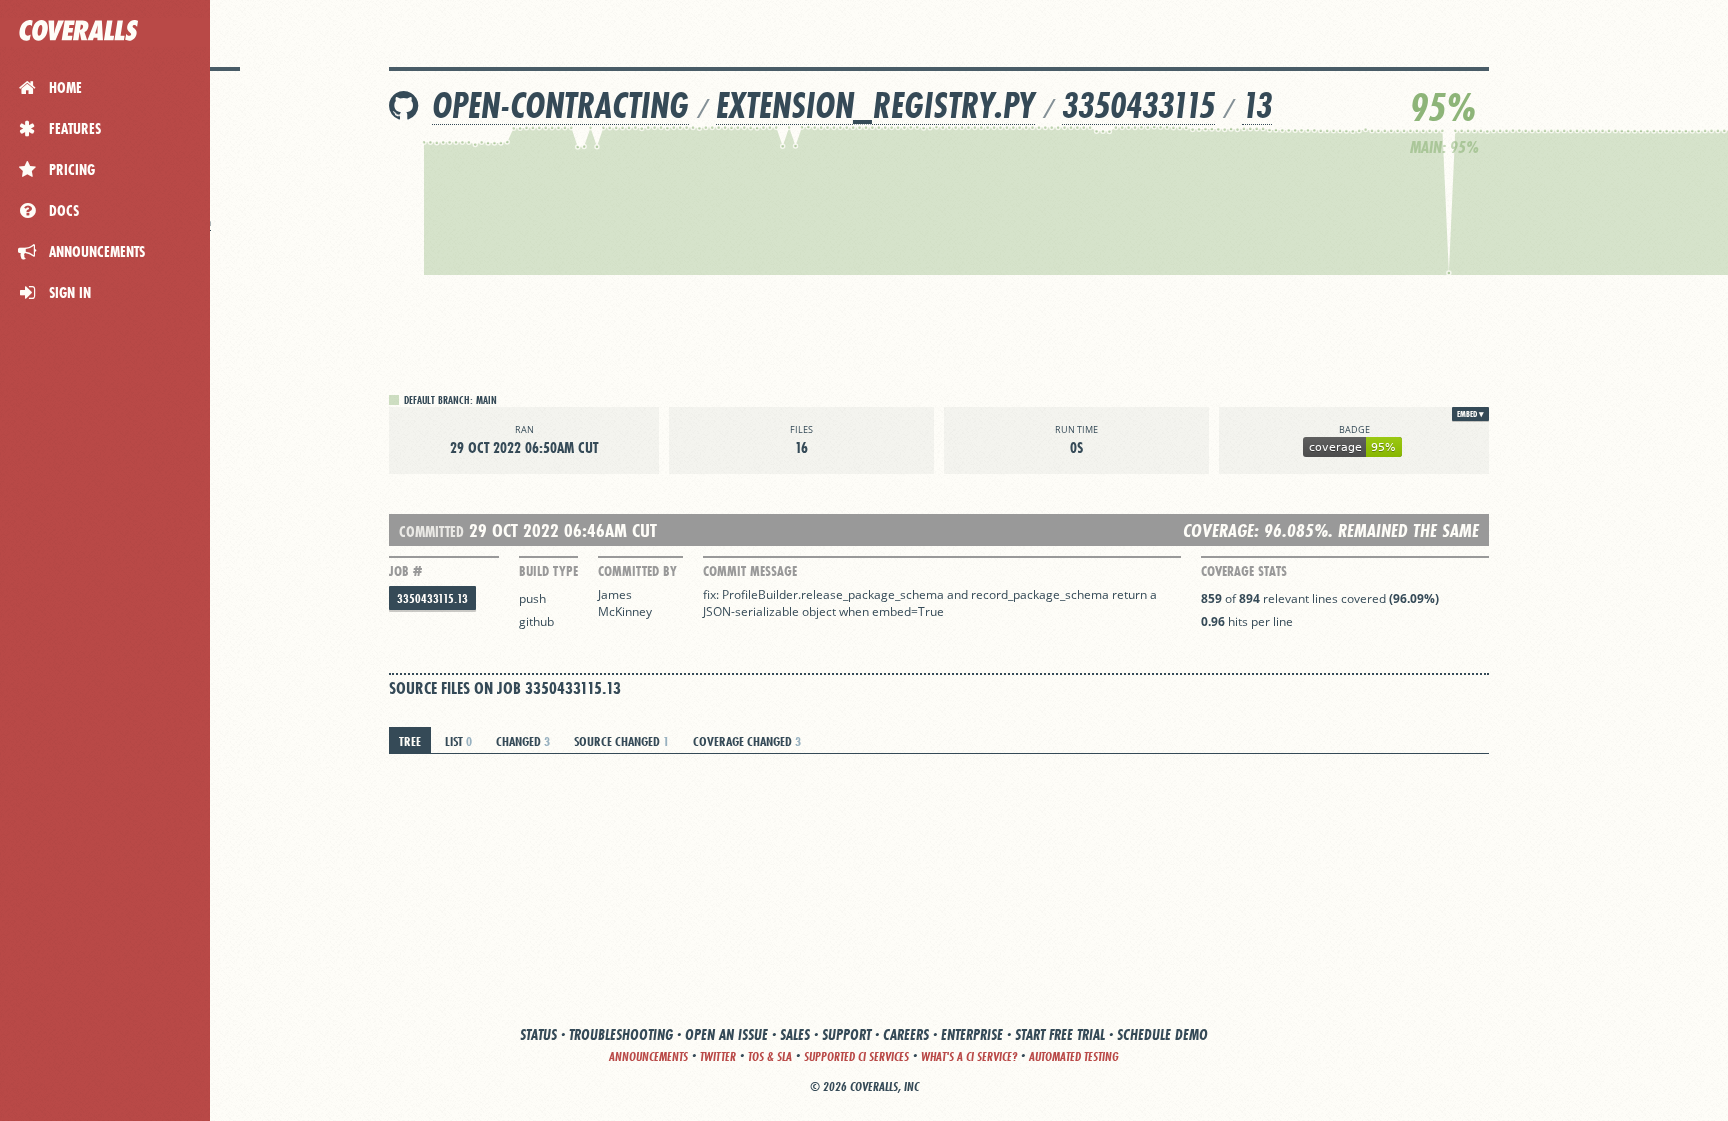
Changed (523, 741)
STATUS (538, 1034)
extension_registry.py (875, 105)
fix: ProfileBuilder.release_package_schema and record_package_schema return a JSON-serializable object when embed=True (931, 603)
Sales (795, 1034)
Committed (431, 531)
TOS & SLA (770, 1056)
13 (1257, 105)
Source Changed (621, 741)
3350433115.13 (432, 598)
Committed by (637, 571)
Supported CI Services (856, 1056)
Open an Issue (726, 1034)
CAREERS (906, 1034)
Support (846, 1034)
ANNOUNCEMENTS (648, 1056)
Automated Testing (1074, 1056)
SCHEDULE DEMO (1162, 1034)
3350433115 (1138, 105)
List (458, 741)
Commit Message (750, 571)
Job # (405, 571)
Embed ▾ (1470, 414)
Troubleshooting (621, 1034)
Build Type (548, 571)
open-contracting (560, 105)
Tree (410, 741)
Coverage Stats (1244, 571)
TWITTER (718, 1056)
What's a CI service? (969, 1056)
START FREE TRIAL (1060, 1034)
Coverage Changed (747, 741)
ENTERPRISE (972, 1034)
